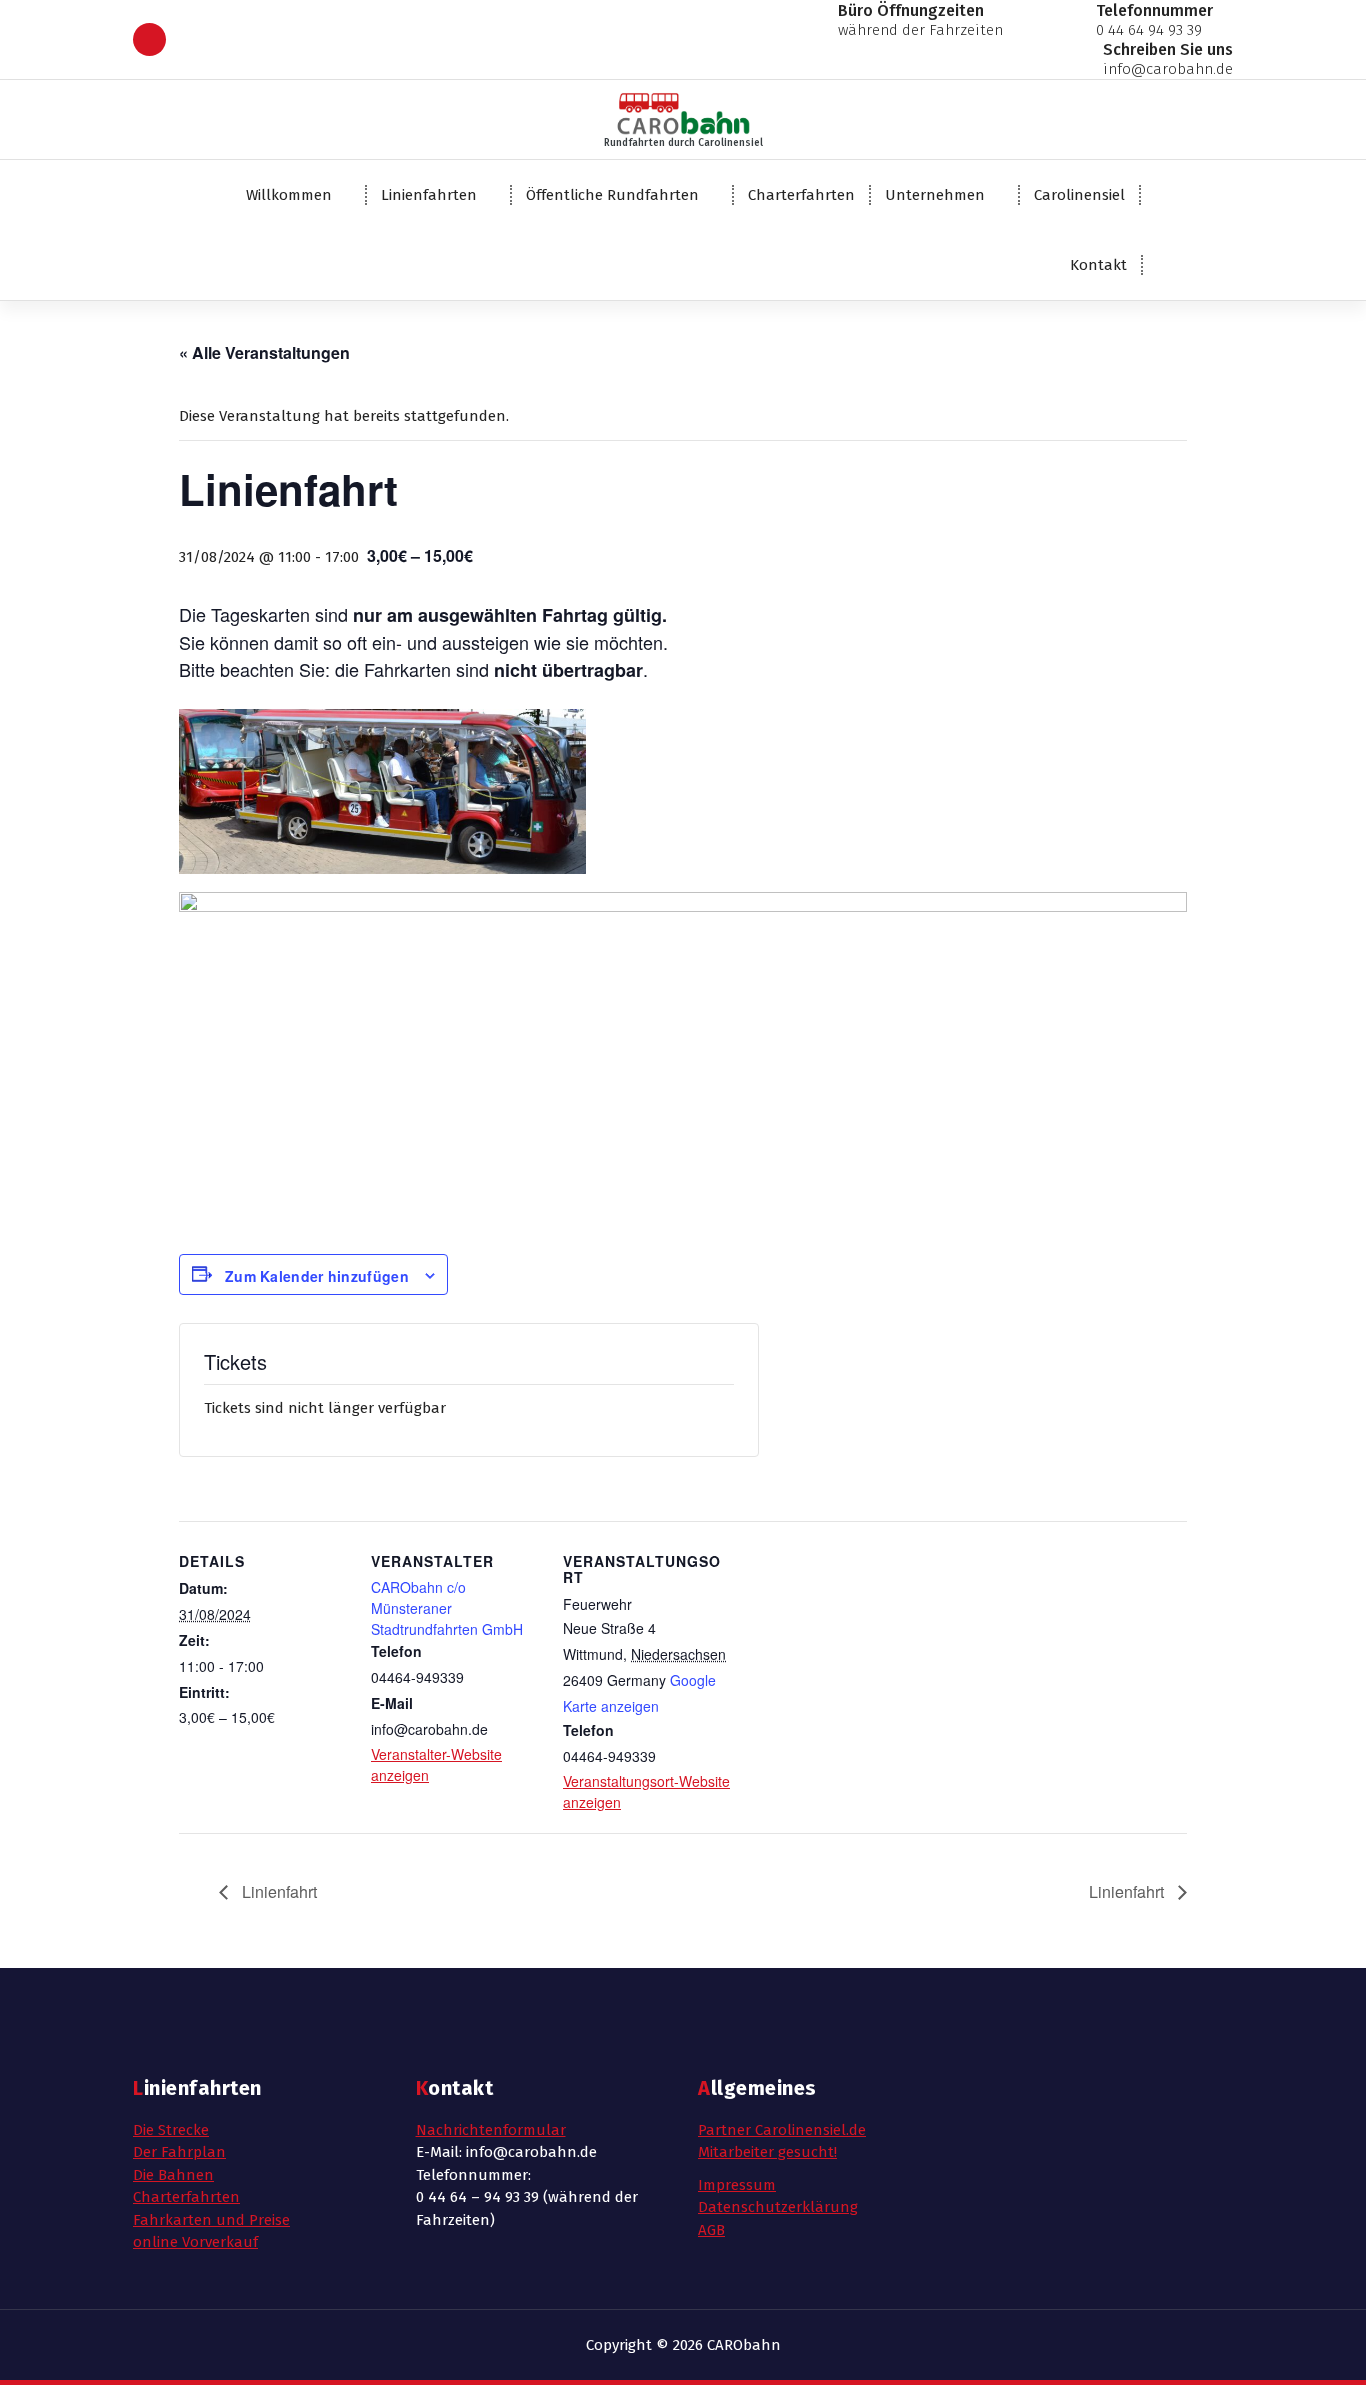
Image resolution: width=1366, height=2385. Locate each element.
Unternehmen (935, 195)
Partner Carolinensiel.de (782, 2130)
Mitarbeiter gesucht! (767, 2152)
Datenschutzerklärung (778, 2207)
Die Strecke (171, 2130)
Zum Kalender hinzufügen (317, 1276)
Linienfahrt (277, 1891)
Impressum (737, 2185)
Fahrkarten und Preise (211, 2220)
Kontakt (1098, 265)
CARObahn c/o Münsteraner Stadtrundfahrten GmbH (447, 1608)
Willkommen (289, 195)
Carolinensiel (1079, 195)
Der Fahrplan (179, 2152)
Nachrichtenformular (491, 2130)
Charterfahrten (801, 195)
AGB (711, 2230)
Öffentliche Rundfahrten (612, 195)
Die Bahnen (173, 2175)
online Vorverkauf (195, 2242)
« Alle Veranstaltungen (264, 352)
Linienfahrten (429, 195)
